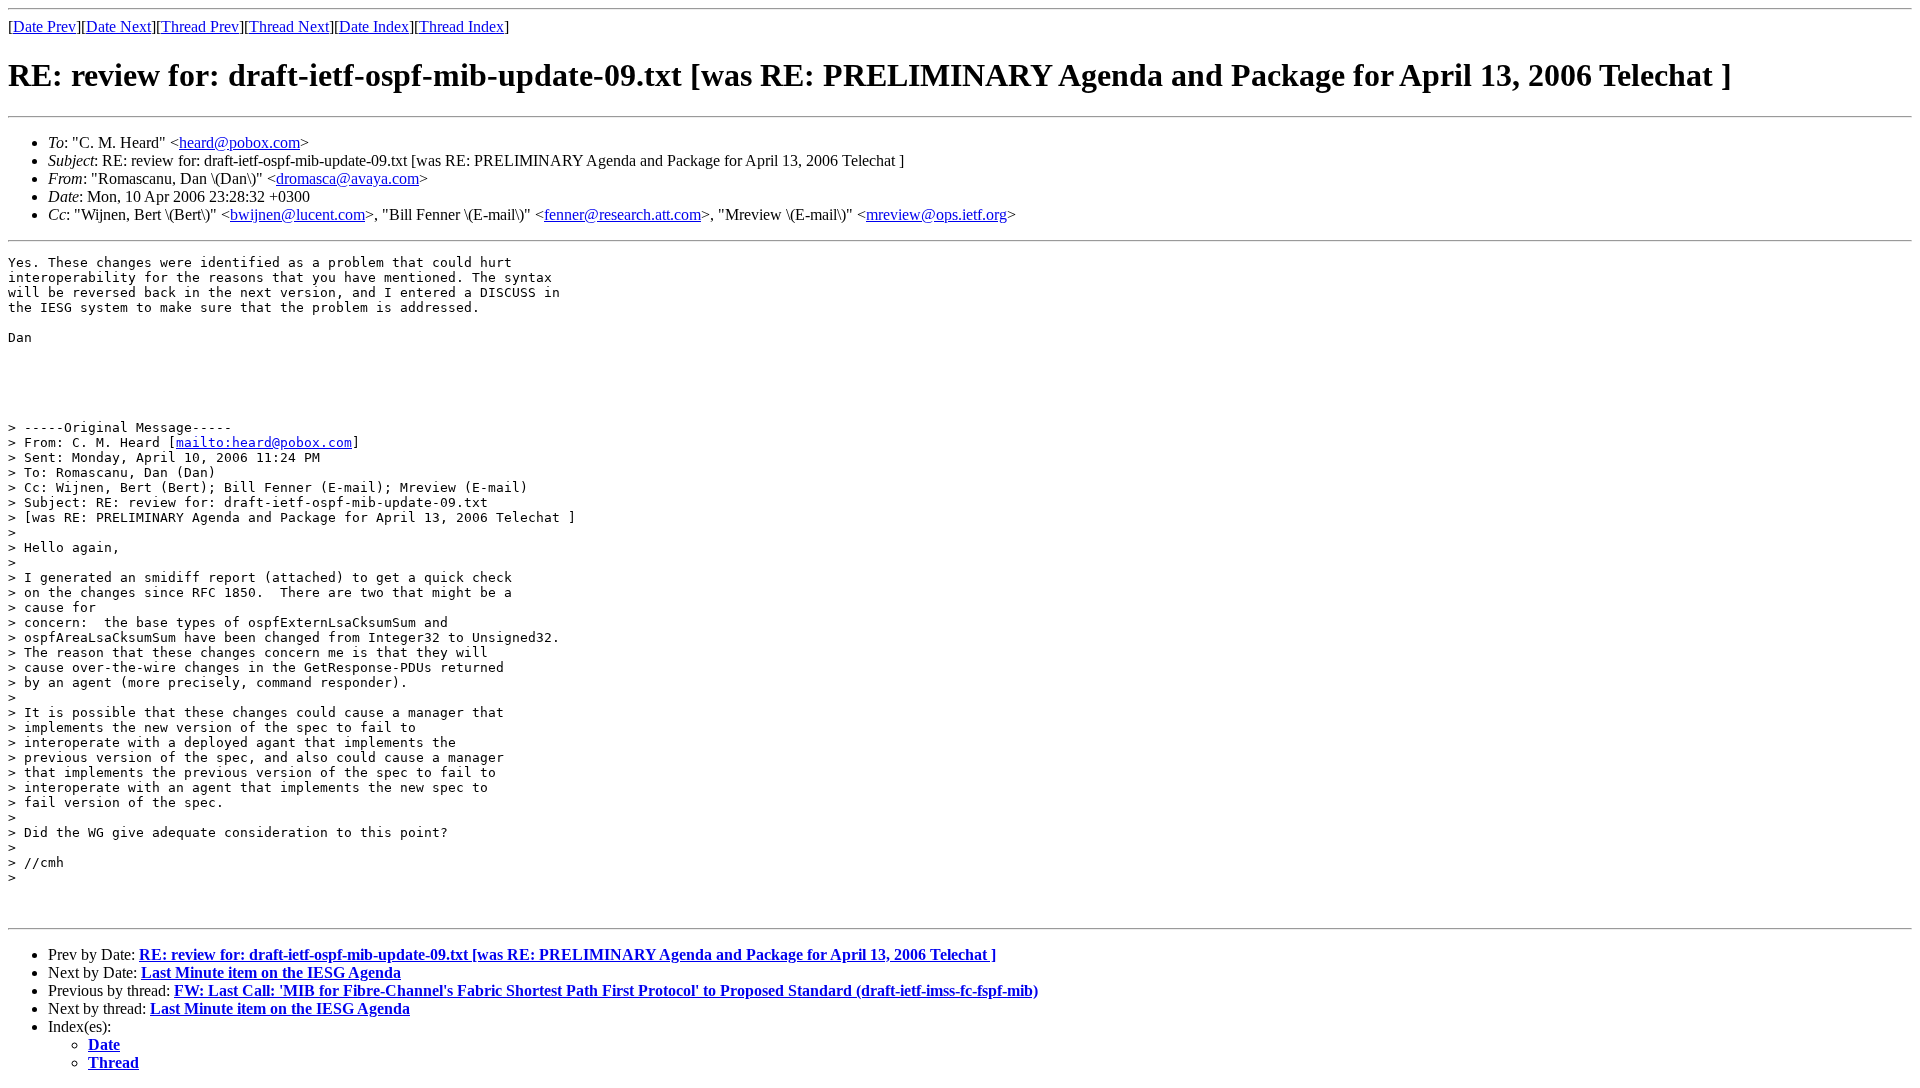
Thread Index (461, 26)
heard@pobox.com (239, 142)
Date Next (118, 26)
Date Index (374, 26)
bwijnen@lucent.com (297, 214)
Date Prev (44, 26)
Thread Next (289, 26)
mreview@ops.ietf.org (936, 214)
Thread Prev (200, 26)
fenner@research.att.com (622, 214)
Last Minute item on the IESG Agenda (271, 972)
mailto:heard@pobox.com (264, 442)
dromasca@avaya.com (347, 178)
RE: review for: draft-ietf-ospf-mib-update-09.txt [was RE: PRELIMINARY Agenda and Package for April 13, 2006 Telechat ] (567, 954)
